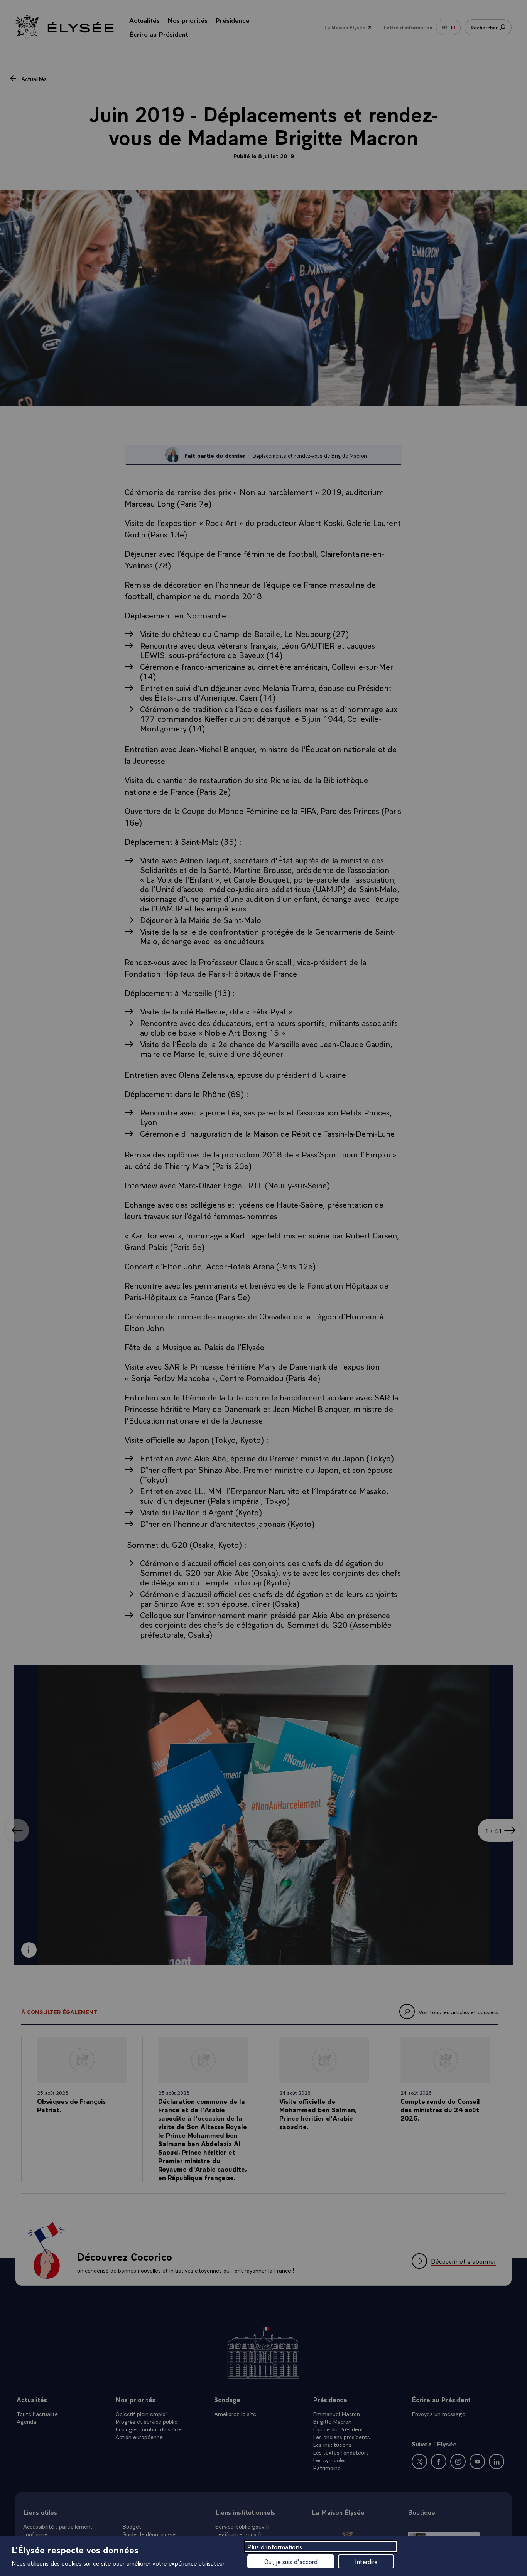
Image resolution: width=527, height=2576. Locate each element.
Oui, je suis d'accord (291, 2561)
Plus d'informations (275, 2547)
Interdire (366, 2561)
